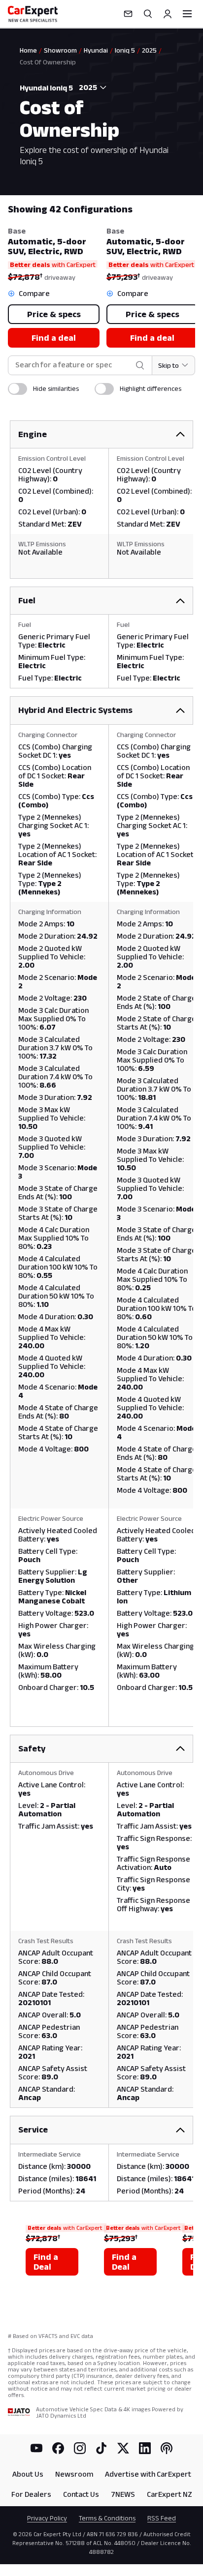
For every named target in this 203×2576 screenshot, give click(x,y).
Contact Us (81, 2494)
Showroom (60, 50)
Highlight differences (151, 388)
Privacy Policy (47, 2518)
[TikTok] (101, 2448)
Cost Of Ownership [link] (48, 62)
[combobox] (90, 88)
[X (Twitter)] (123, 2448)
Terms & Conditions (107, 2518)
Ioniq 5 (125, 50)
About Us (28, 2474)
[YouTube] (36, 2448)
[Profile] (168, 14)
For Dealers (31, 2494)
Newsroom (74, 2474)
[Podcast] (167, 2448)
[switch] (17, 389)
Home (28, 50)
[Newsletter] (128, 14)
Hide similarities (56, 388)
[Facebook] (58, 2448)
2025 (149, 50)
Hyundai (96, 50)
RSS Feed (162, 2518)
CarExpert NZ (169, 2494)
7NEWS (123, 2494)
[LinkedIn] (145, 2448)
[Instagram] (80, 2448)
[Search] (148, 14)
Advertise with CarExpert (148, 2474)
